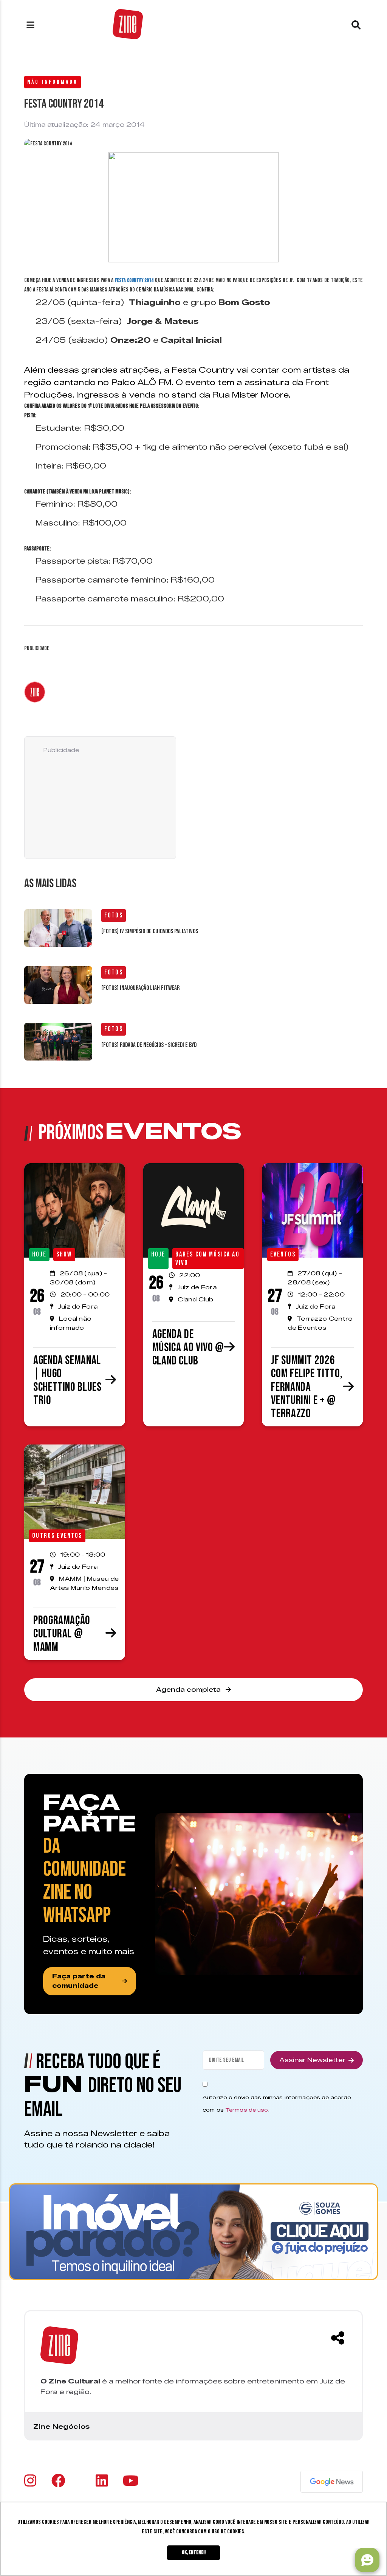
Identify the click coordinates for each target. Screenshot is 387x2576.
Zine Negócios (61, 2426)
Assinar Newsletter (312, 2060)
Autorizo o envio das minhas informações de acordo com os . (277, 2104)
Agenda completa (189, 1690)
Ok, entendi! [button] (194, 2552)
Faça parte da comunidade (79, 1981)
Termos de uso (247, 2110)
